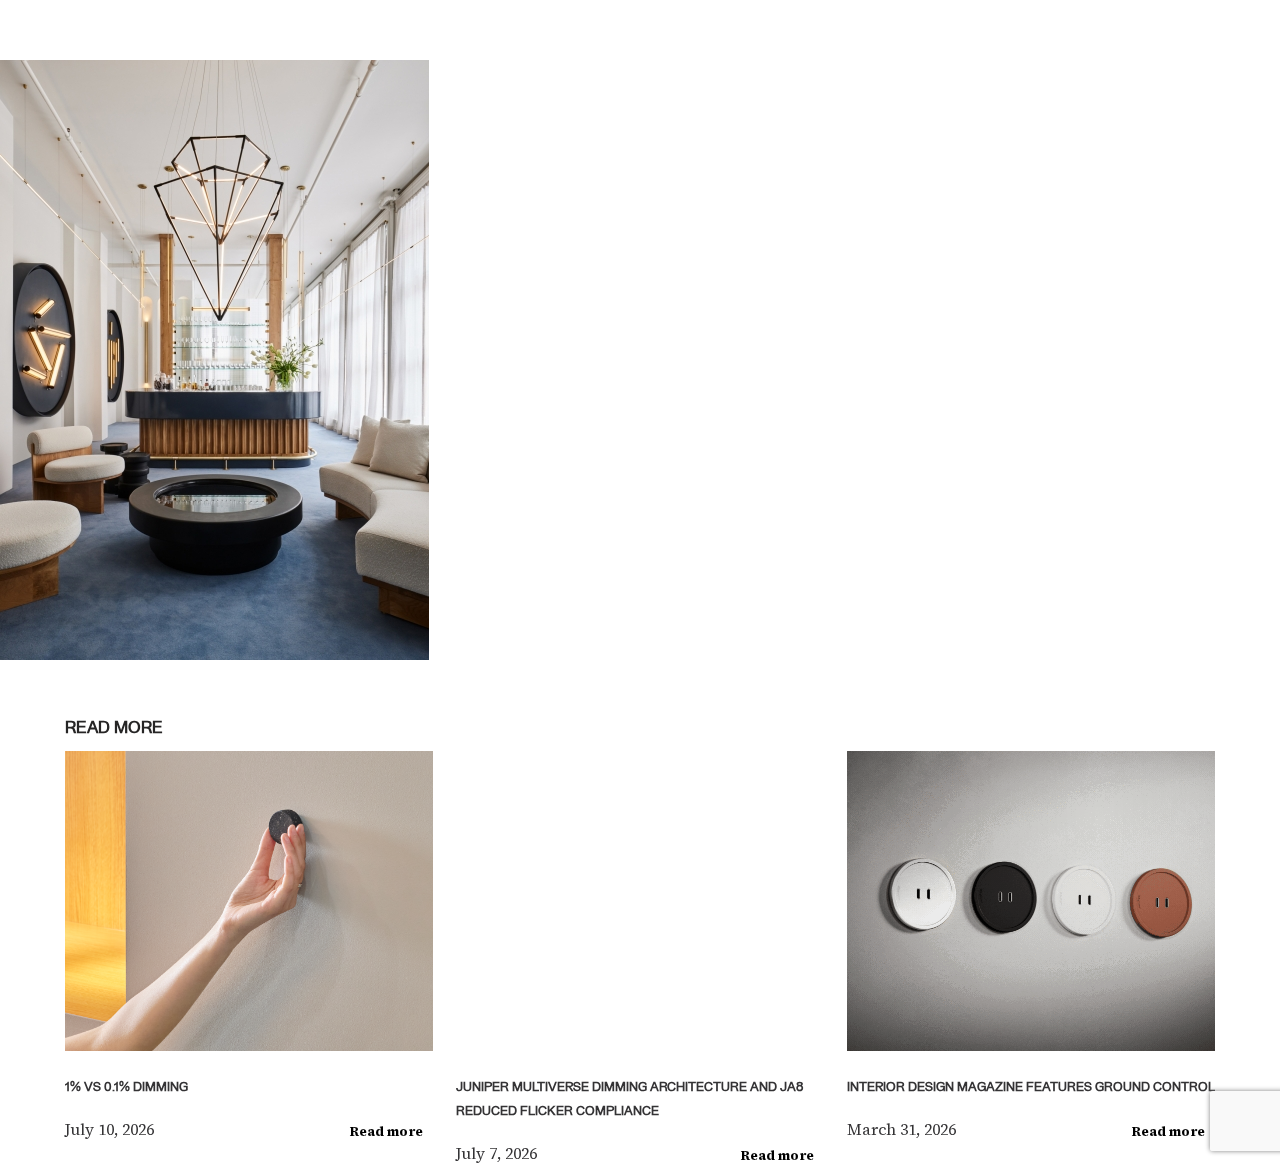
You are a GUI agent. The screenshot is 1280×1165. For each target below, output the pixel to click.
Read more (386, 1131)
